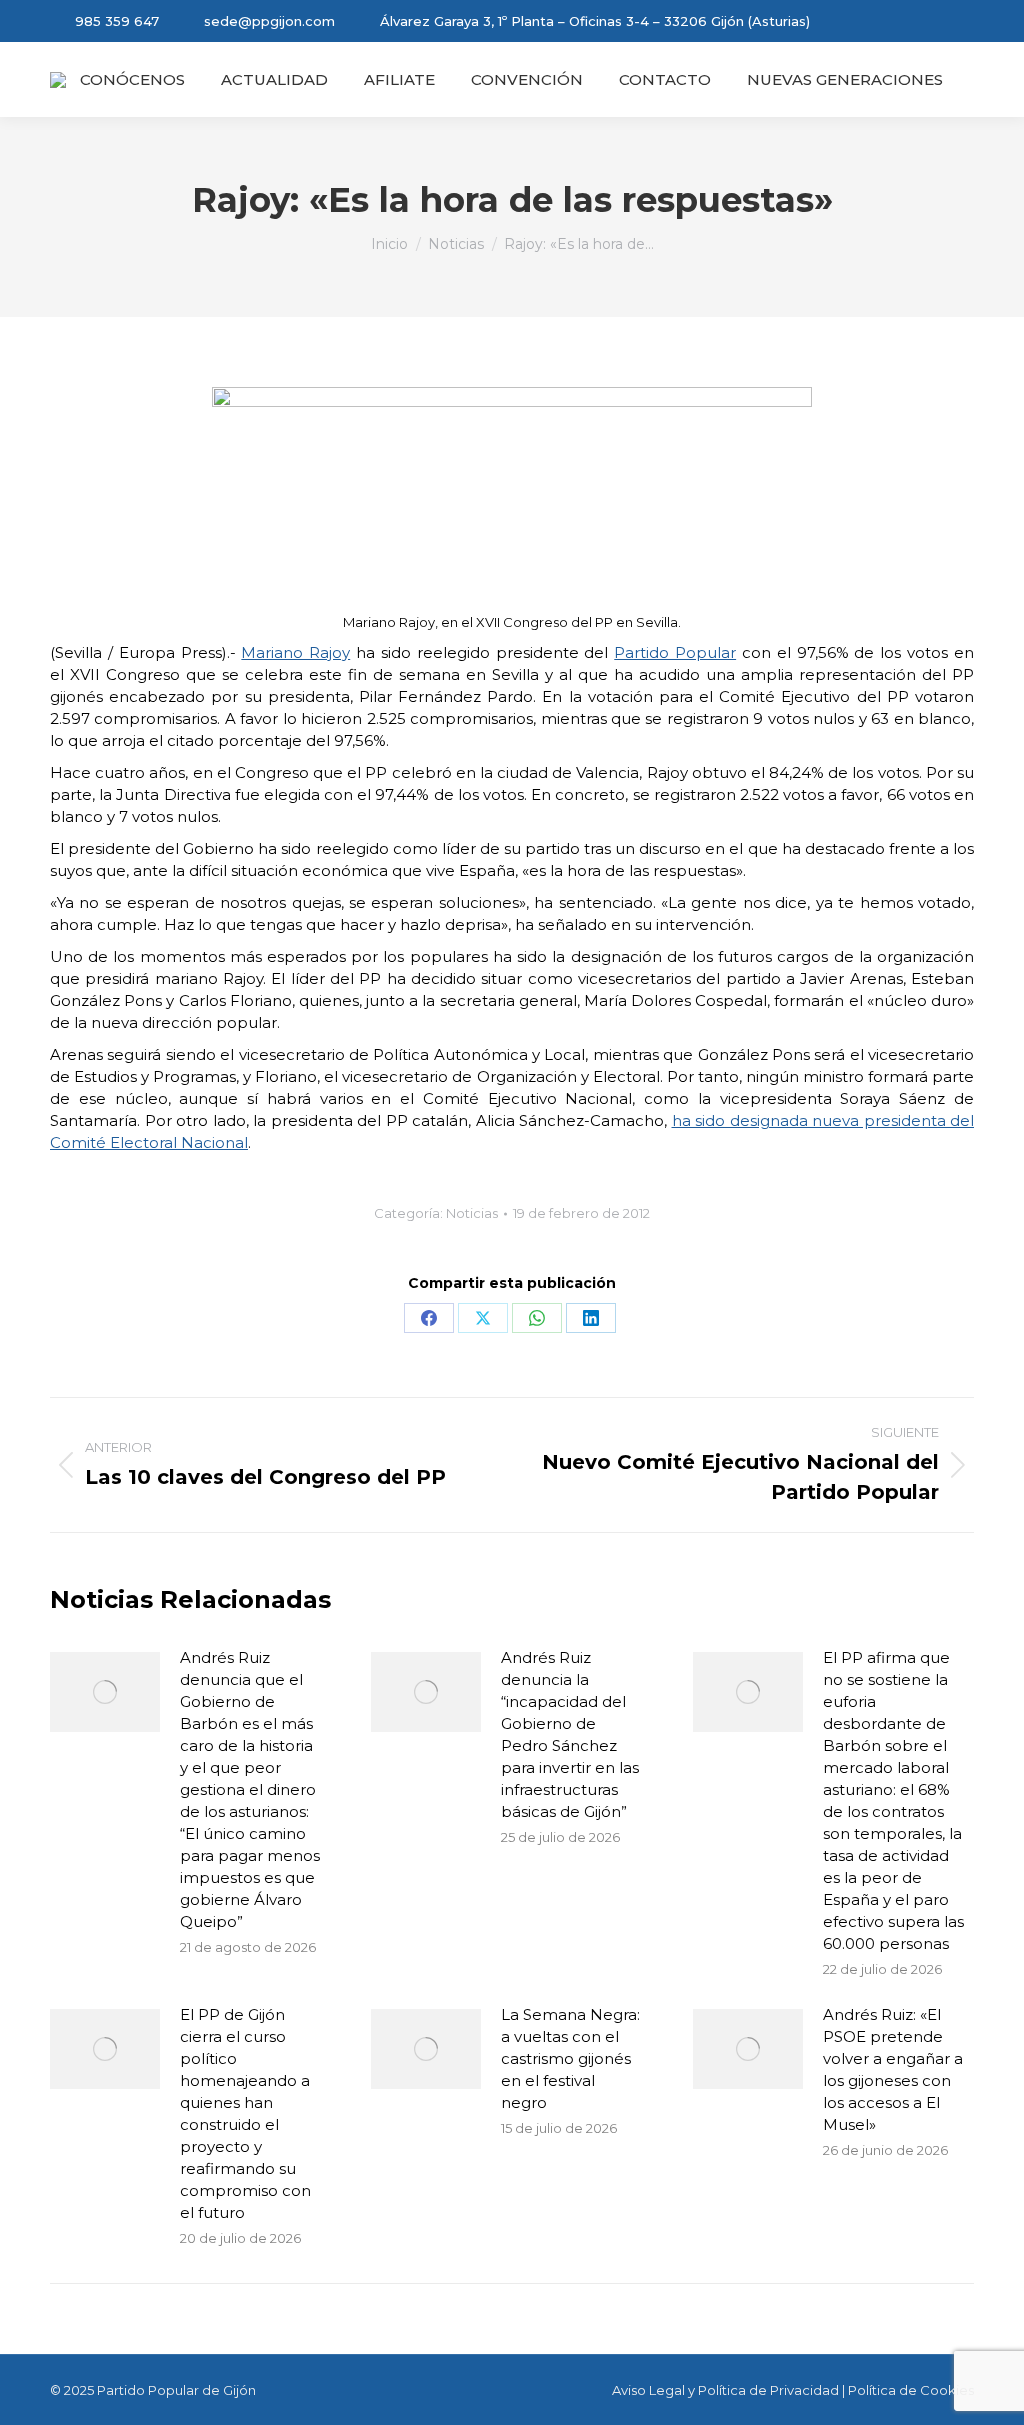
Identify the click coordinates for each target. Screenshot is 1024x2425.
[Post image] (105, 1692)
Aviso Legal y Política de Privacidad (725, 2390)
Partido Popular (675, 652)
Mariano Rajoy (295, 652)
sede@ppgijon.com (269, 21)
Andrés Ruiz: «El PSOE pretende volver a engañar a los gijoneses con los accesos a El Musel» (893, 2069)
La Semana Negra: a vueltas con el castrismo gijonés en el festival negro (570, 2058)
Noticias (472, 1213)
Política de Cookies (911, 2390)
